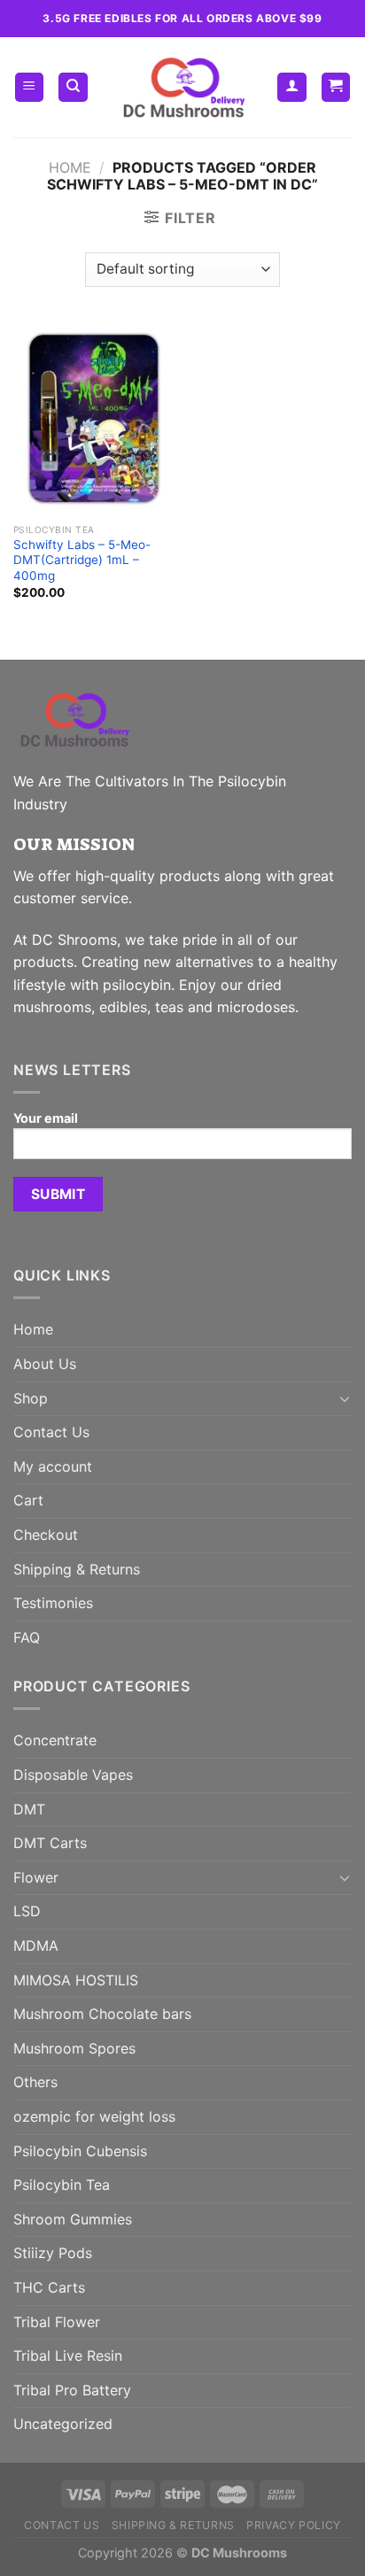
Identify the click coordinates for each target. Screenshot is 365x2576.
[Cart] (336, 87)
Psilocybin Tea (62, 2185)
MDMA (36, 1946)
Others (35, 2082)
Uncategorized (63, 2424)
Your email (46, 1118)
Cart (28, 1500)
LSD (27, 1911)
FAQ (27, 1637)
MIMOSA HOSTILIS (76, 1980)
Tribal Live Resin (68, 2356)
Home (70, 167)
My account (53, 1466)
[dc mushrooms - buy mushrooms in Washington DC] (183, 88)
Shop (31, 1398)
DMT (29, 1809)
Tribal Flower (57, 2322)
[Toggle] (345, 1398)
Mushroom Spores (74, 2048)
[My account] (292, 87)
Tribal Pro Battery (72, 2390)
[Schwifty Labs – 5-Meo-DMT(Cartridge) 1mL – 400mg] (93, 418)
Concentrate (55, 1740)
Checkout (46, 1535)
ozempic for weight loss (94, 2116)
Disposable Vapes (73, 1775)
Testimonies (53, 1603)
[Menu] (30, 87)
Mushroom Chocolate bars (102, 2014)
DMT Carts (50, 1843)
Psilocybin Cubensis (80, 2151)
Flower (36, 1877)
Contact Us (51, 1432)
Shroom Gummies (73, 2219)
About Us (45, 1364)
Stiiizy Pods (53, 2253)
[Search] (73, 87)
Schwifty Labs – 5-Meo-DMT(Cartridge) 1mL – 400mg (82, 560)
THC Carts (49, 2287)
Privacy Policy (294, 2525)
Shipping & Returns (77, 1569)
